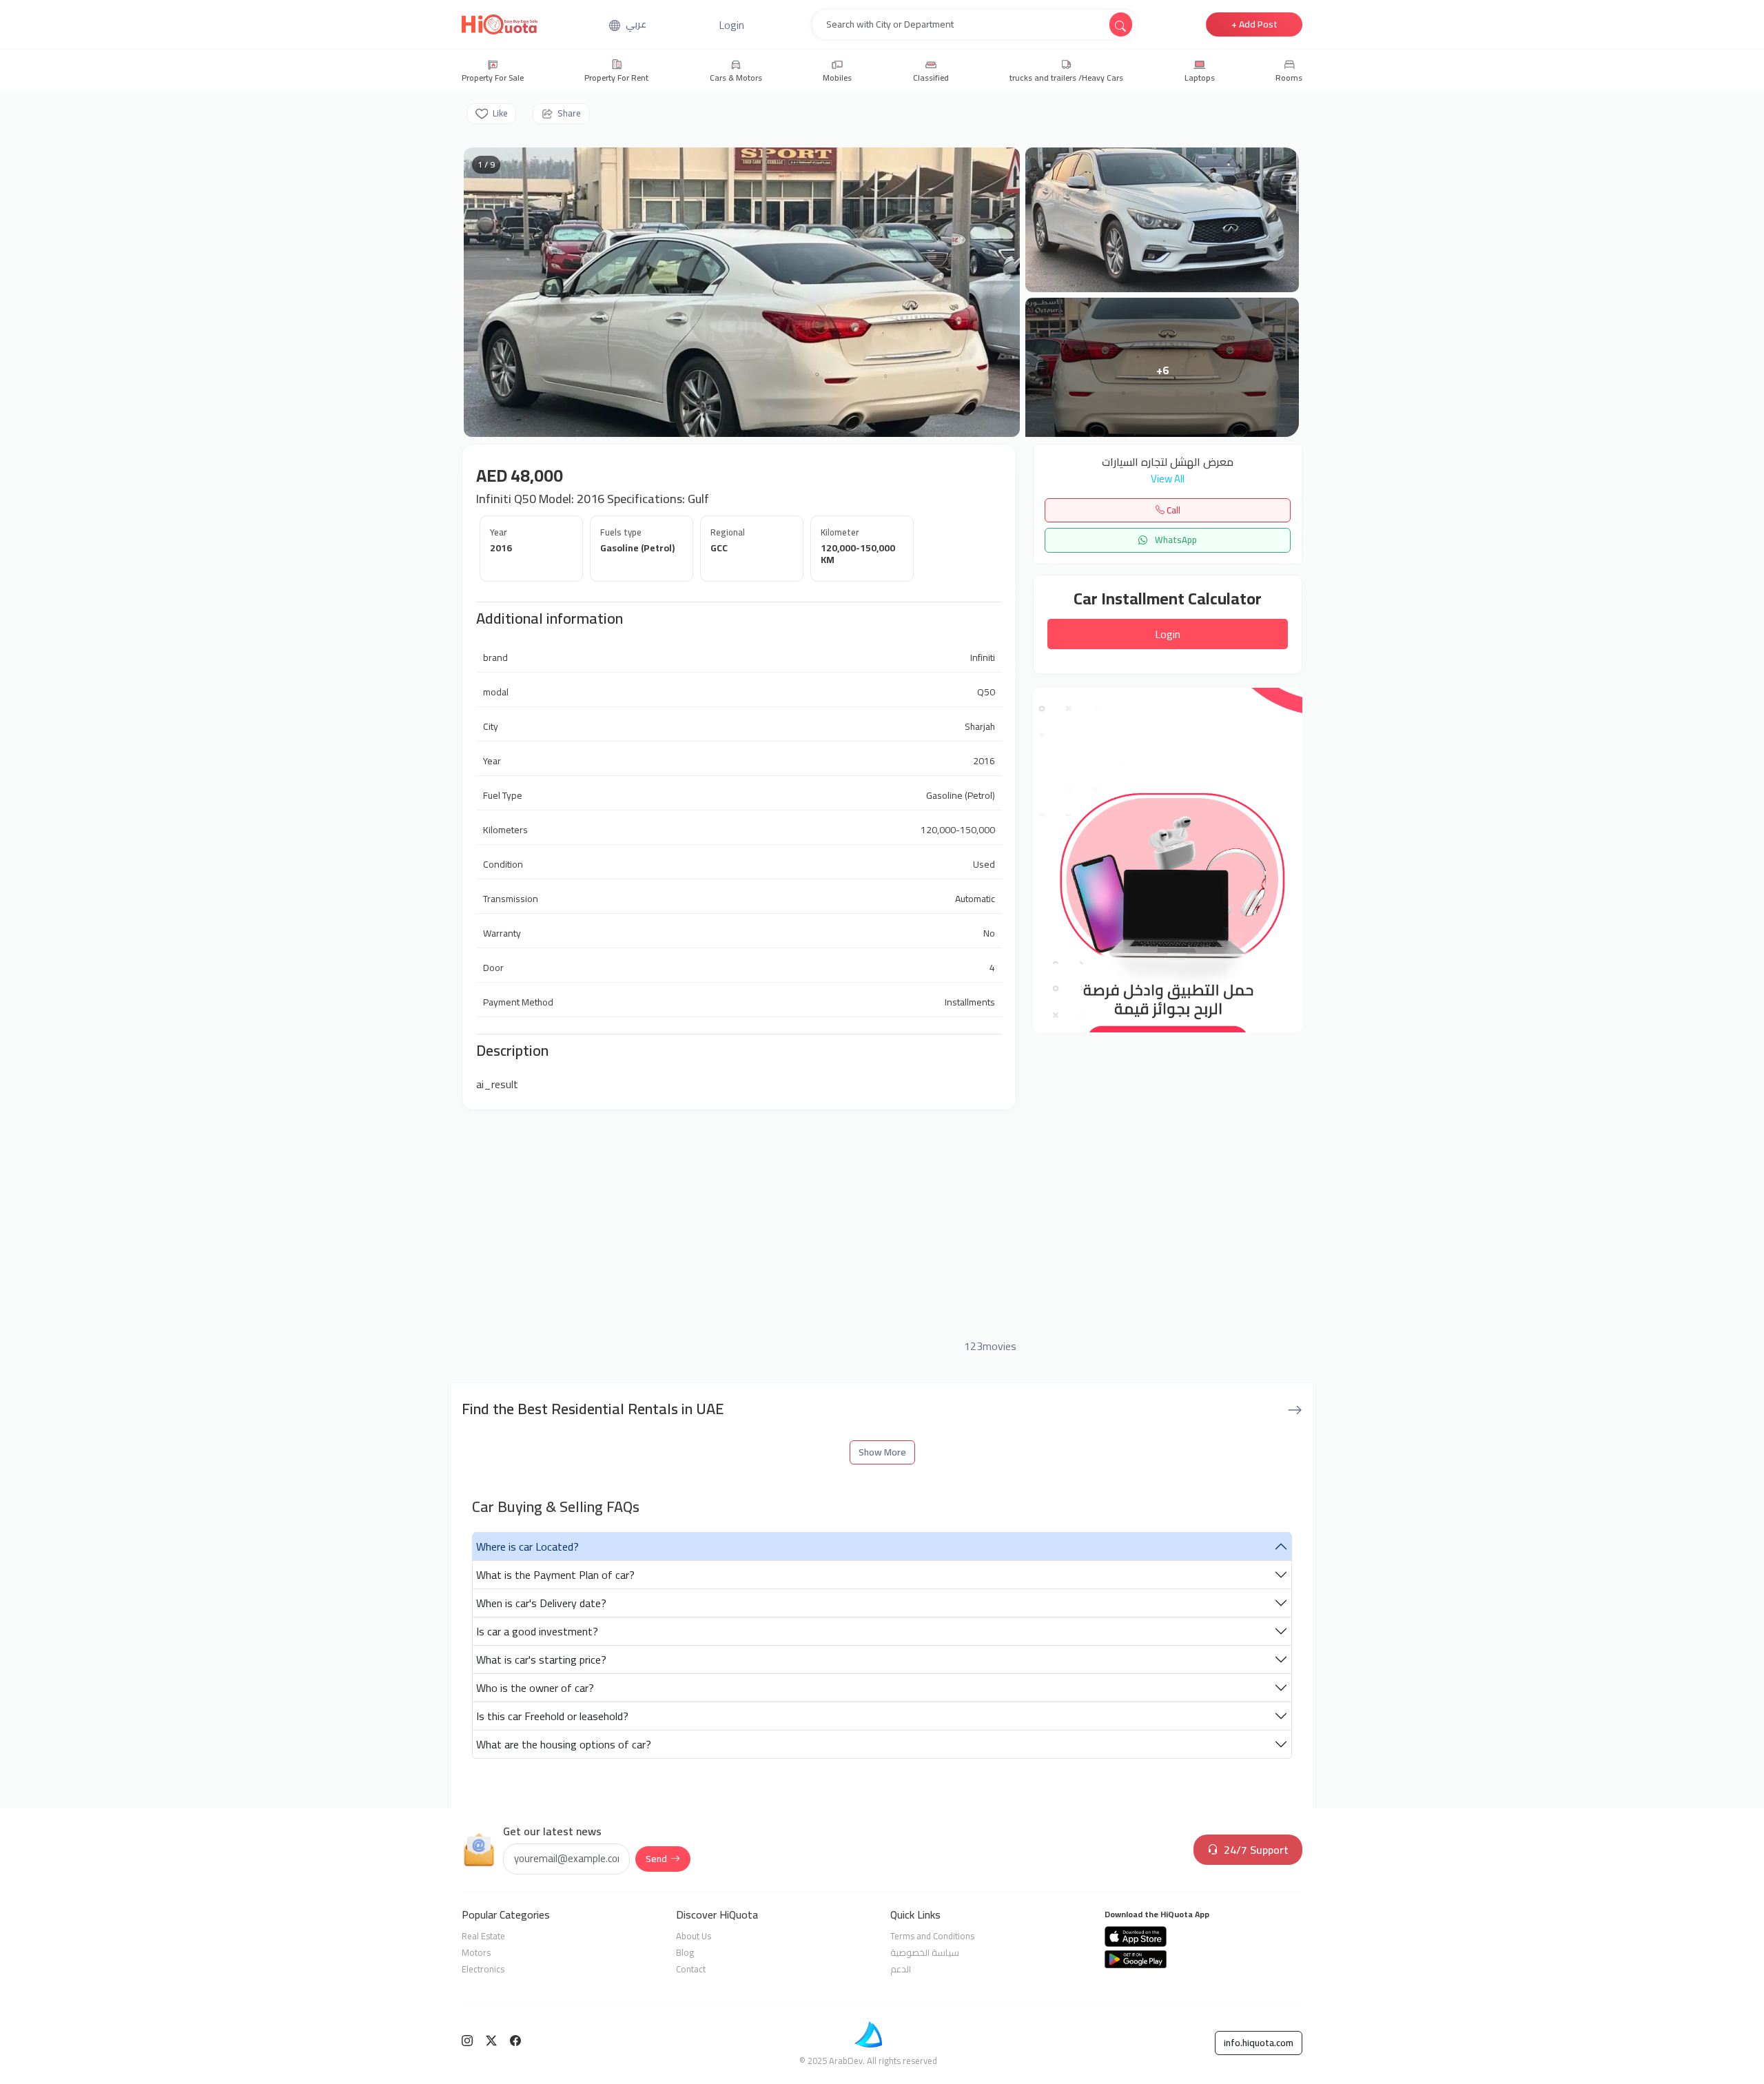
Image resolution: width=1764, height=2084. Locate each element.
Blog (685, 1952)
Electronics (483, 1969)
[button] (731, 25)
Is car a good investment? (537, 1631)
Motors (476, 1952)
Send (656, 1859)
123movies (990, 1346)
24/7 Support (1256, 1850)
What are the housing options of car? (564, 1744)
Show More (882, 1452)
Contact (691, 1969)
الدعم (901, 1969)
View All (1168, 479)
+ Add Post (1254, 24)
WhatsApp (1175, 540)
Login (1168, 634)
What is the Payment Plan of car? (555, 1575)
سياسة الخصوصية (925, 1952)
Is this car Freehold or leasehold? (552, 1716)
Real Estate (483, 1936)
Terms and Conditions (932, 1936)
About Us (694, 1936)
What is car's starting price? (541, 1659)
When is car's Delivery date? (541, 1603)
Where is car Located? (527, 1546)
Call (1172, 510)
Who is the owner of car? (535, 1688)
